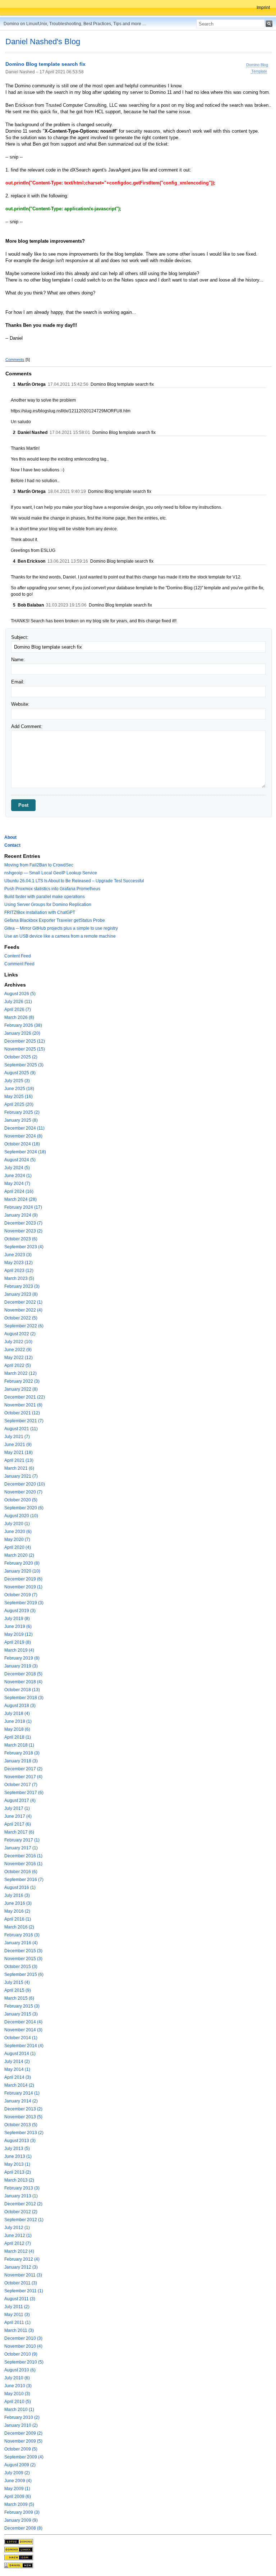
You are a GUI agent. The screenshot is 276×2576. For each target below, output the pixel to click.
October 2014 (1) (21, 2038)
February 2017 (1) (22, 1840)
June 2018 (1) (18, 1721)
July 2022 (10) (18, 1342)
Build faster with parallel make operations (45, 897)
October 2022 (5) (21, 1318)
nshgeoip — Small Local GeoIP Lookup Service (51, 873)
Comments (15, 360)
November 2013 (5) (23, 2117)
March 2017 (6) (19, 1832)
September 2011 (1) (24, 2291)
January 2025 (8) (21, 1120)
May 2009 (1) (17, 2489)
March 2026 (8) (19, 1017)
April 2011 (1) (17, 2323)
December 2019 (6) (23, 1579)
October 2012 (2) (21, 2212)
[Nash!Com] (19, 2557)
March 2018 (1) (19, 1745)
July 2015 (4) (17, 1982)
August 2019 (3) (20, 1611)
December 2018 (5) (23, 1674)
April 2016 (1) (18, 1919)
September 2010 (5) (24, 2362)
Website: (20, 704)
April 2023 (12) (19, 1271)
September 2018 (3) (24, 1698)
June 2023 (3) (18, 1255)
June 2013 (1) (18, 2156)
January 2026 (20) (22, 1033)
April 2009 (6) (18, 2497)
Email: (18, 682)
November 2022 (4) (23, 1310)
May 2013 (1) (17, 2164)
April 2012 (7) (18, 2243)
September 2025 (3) (24, 1065)
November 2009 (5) (23, 2441)
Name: (18, 660)
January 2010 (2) (21, 2425)
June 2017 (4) (18, 1816)
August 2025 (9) (20, 1073)
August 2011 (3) (20, 2299)
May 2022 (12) (19, 1358)
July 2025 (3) (17, 1081)
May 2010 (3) (17, 2394)
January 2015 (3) (21, 2014)
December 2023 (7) (23, 1223)
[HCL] (19, 2541)
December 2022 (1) (23, 1302)
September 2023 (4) (24, 1247)
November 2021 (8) (23, 1405)
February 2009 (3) (22, 2512)
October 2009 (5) (21, 2449)
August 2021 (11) (21, 1429)
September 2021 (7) (24, 1421)
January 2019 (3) (21, 1666)
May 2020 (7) (17, 1539)
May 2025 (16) (19, 1097)
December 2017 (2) (23, 1769)
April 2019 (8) (18, 1642)
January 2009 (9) (21, 2520)
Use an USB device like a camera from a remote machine (60, 936)
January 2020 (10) (22, 1571)
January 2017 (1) (21, 1848)
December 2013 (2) (23, 2109)
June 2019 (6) (18, 1626)
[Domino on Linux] (19, 2549)
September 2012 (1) (24, 2220)
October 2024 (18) (22, 1144)
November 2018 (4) (23, 1682)
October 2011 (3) (21, 2283)
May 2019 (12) (19, 1634)
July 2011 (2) (17, 2307)
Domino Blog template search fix (45, 64)
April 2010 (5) (18, 2402)
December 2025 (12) (25, 1041)
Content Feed (18, 956)
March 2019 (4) (19, 1650)
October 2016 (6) (21, 1872)
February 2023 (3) (22, 1286)
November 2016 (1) (23, 1864)
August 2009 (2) (20, 2465)
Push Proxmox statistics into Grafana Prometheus (52, 889)
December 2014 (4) (23, 2022)
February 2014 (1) (22, 2093)
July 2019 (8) (17, 1619)
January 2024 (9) (21, 1215)
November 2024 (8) (23, 1136)
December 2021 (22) (25, 1397)
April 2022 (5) (18, 1365)
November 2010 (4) (23, 2346)
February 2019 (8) (22, 1658)
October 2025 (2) (21, 1057)
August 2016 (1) (20, 1888)
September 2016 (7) (24, 1880)
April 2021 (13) (19, 1460)
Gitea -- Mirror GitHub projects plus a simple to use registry (61, 928)
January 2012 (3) (21, 2267)
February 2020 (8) (22, 1563)
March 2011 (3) (19, 2330)
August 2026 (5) (20, 994)
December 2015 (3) (23, 1951)
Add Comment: (27, 726)
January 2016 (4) (21, 1943)
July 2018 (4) (17, 1713)
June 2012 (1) (18, 2236)
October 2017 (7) (21, 1785)
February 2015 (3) (22, 2006)
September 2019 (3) (24, 1603)
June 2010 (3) (18, 2386)
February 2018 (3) (22, 1753)
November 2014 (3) (23, 2030)
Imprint (263, 8)
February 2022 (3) (22, 1381)
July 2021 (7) (17, 1437)
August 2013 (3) (20, 2141)
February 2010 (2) (22, 2417)
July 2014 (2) (17, 2062)
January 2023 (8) (21, 1294)
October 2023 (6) (21, 1239)
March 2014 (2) (19, 2085)
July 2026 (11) (18, 1002)
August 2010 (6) (20, 2370)
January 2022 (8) (21, 1389)
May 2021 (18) (19, 1452)
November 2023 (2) (23, 1231)
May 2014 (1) (17, 2069)
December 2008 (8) (23, 2528)
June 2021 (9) (18, 1445)
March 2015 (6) (19, 1998)
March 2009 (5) (19, 2504)
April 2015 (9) (18, 1990)
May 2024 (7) (17, 1184)
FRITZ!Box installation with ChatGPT (40, 912)
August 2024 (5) (20, 1160)
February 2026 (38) (23, 1025)
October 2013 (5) (21, 2125)
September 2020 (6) (24, 1508)
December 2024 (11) (24, 1128)
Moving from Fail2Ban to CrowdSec (39, 865)
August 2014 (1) (20, 2054)
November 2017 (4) (23, 1777)
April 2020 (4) (18, 1547)
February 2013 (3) (22, 2188)
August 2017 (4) (20, 1801)
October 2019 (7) (21, 1595)
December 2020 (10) (25, 1484)
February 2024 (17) (23, 1207)
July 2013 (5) (17, 2149)
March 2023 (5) (19, 1278)
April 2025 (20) (19, 1104)
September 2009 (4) (24, 2457)
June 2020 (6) (18, 1532)
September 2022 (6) (24, 1326)
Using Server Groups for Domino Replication (48, 905)
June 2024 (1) (18, 1176)
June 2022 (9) (18, 1350)
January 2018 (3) (21, 1761)
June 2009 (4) (18, 2481)
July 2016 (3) (17, 1895)
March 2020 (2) (19, 1555)
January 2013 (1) (21, 2196)
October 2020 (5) (21, 1500)
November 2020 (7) (23, 1492)
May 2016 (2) (17, 1911)
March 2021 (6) (19, 1468)
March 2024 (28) (20, 1199)
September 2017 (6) (24, 1793)
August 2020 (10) (21, 1516)
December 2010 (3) (23, 2338)
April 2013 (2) (18, 2172)
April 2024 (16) (19, 1191)
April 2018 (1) (18, 1737)
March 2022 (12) (20, 1373)
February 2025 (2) (22, 1112)
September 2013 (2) (24, 2133)
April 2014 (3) (18, 2077)
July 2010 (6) (17, 2378)
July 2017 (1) (17, 1808)
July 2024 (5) (17, 1168)
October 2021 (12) (22, 1413)
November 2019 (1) (23, 1587)
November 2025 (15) (25, 1049)
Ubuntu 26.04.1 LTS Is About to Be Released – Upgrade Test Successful (74, 881)
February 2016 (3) (22, 1935)
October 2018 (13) (22, 1690)
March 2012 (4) (19, 2251)
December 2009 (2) (23, 2433)
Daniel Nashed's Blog (43, 42)
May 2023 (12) (19, 1263)
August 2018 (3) (20, 1706)
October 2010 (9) (21, 2354)
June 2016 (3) (18, 1903)
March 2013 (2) (19, 2180)
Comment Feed (19, 964)
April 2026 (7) (18, 1010)
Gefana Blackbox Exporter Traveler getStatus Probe (55, 920)
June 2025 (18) (19, 1089)
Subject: (20, 637)
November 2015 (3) (23, 1959)
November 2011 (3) (23, 2275)
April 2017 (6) (18, 1824)
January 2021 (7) (21, 1476)
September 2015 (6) (24, 1975)
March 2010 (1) (19, 2410)
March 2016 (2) (19, 1927)
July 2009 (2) (17, 2473)
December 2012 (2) (23, 2204)
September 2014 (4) (24, 2046)
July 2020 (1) (17, 1524)
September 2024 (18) (25, 1152)
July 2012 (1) (17, 2228)
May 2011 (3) (17, 2315)
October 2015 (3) (21, 1967)
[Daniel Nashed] (19, 2565)
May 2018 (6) (17, 1729)
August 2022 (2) (20, 1334)
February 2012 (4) (22, 2259)
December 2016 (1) (23, 1856)
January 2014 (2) (21, 2101)
